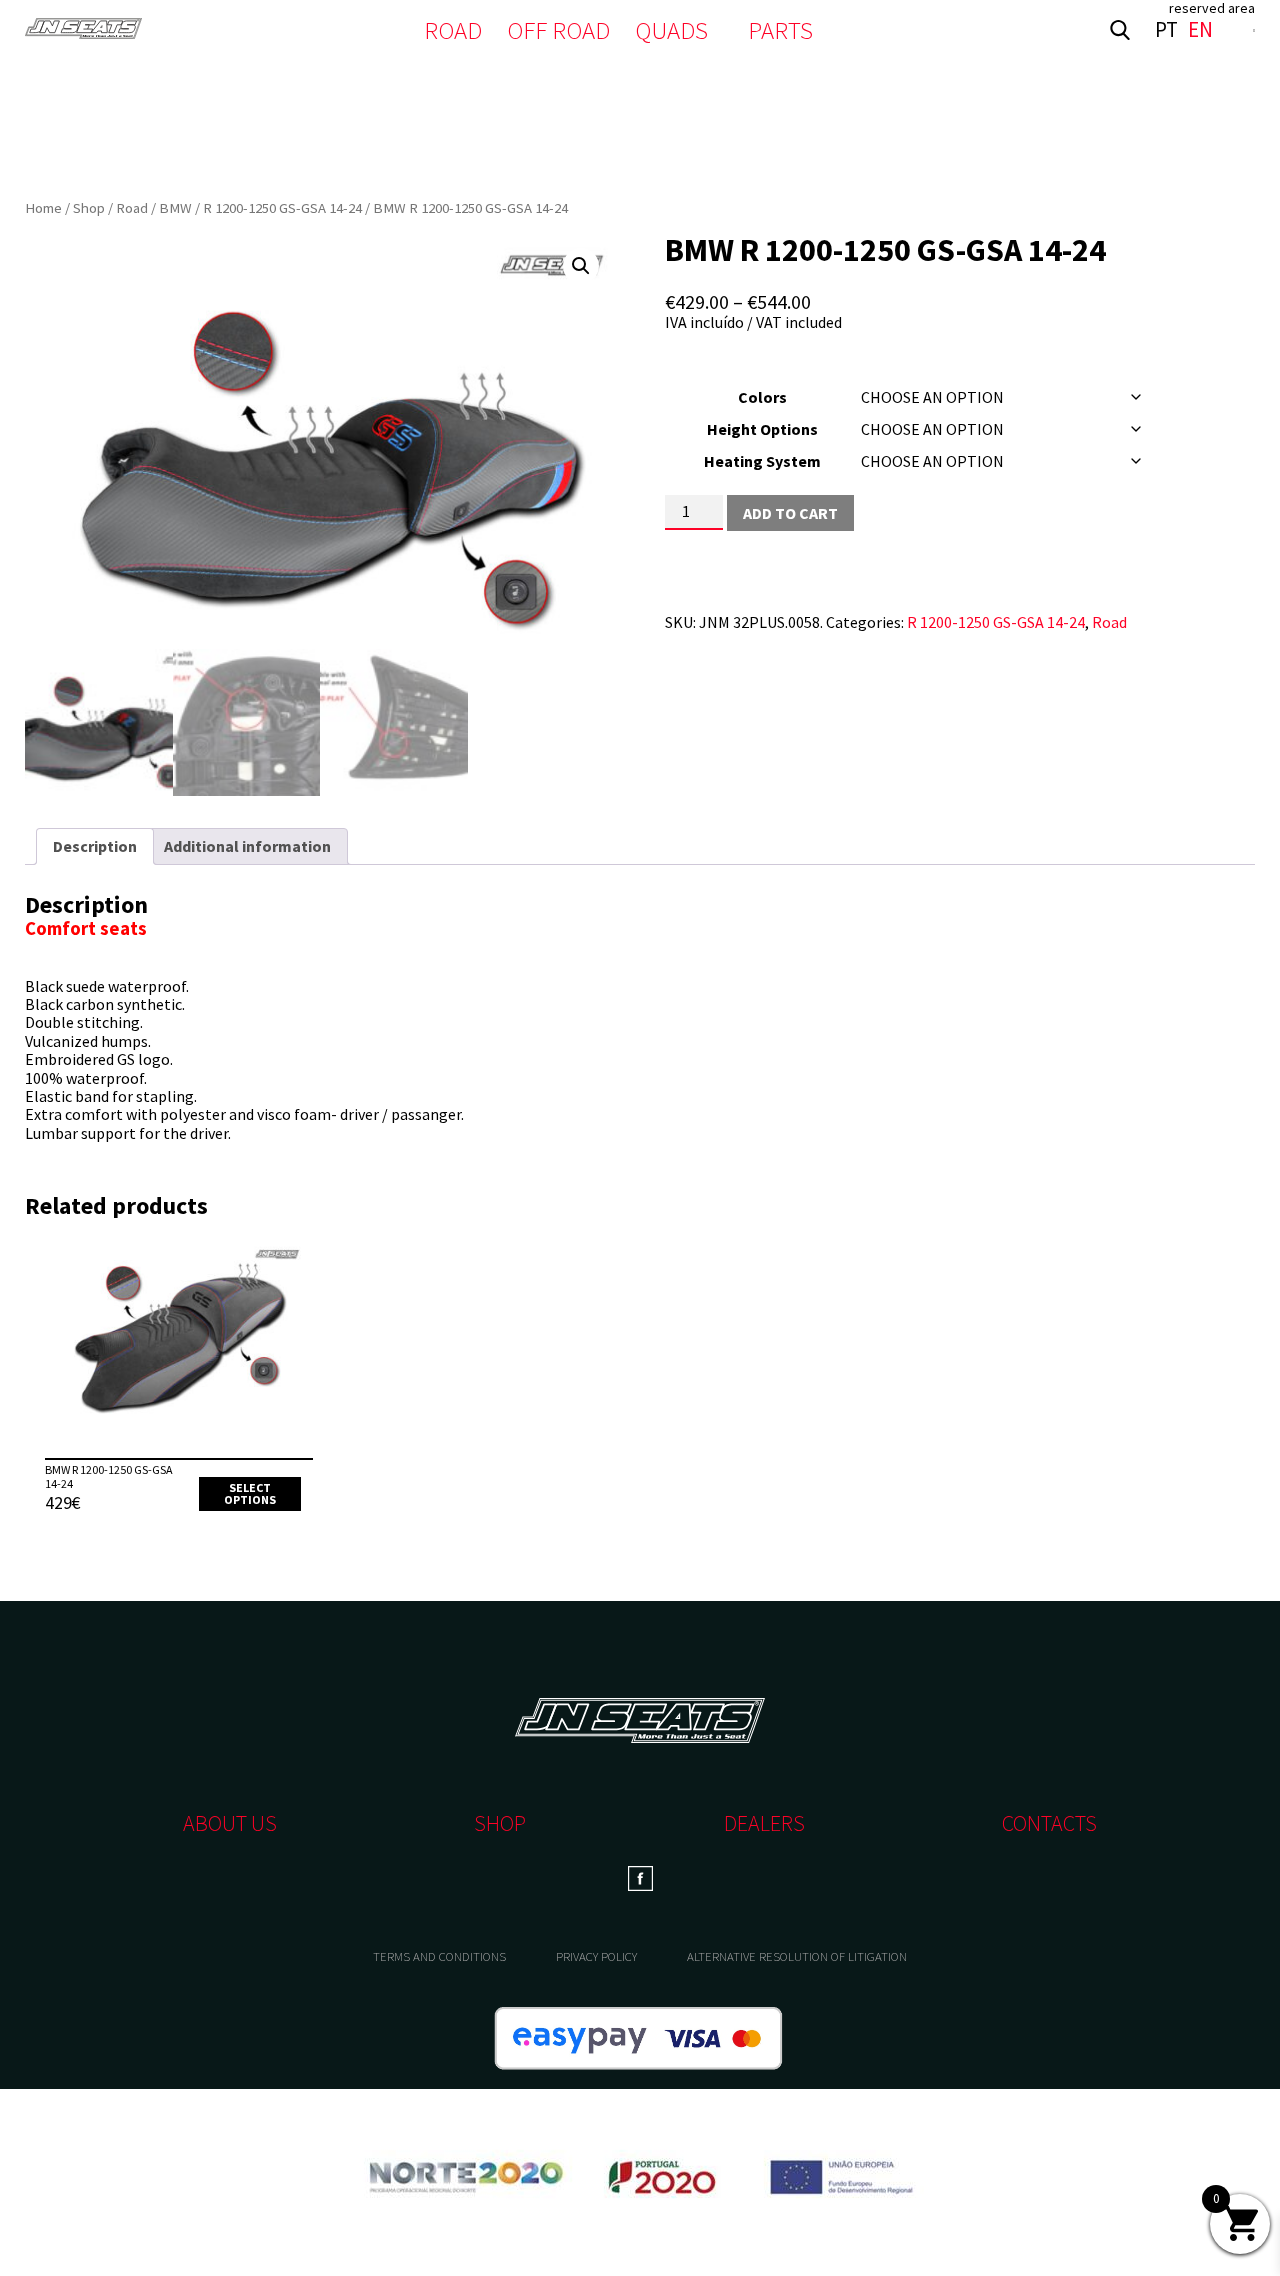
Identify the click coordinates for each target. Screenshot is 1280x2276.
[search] (1120, 30)
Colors (762, 397)
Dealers (764, 1823)
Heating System (762, 461)
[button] (581, 266)
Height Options (762, 429)
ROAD (453, 30)
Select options (250, 1493)
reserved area (1212, 8)
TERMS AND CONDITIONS (439, 1956)
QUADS (671, 30)
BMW (175, 208)
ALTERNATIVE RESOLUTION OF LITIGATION (797, 1956)
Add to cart (790, 513)
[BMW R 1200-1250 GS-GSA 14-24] (179, 1350)
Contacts (1049, 1823)
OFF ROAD (558, 30)
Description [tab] (95, 846)
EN (1200, 30)
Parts (780, 30)
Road (132, 208)
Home (43, 208)
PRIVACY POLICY (596, 1956)
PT (1166, 30)
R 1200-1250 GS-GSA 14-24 (282, 208)
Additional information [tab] (247, 846)
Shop (89, 208)
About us (230, 1823)
